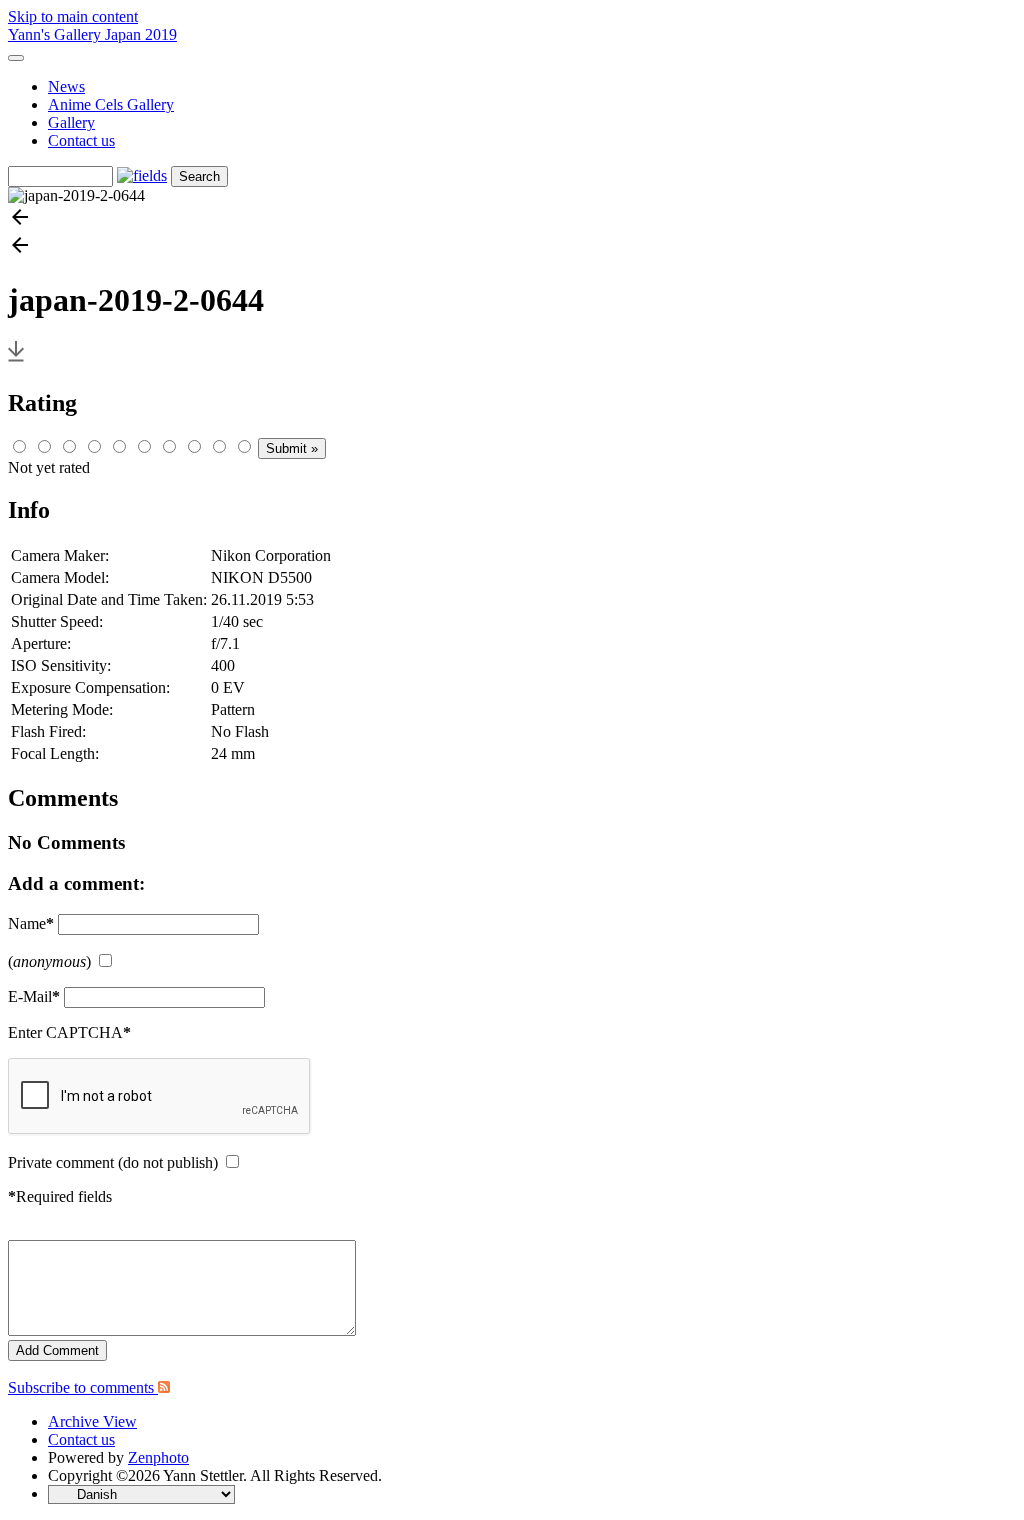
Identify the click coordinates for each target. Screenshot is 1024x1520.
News (66, 86)
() (49, 961)
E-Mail (34, 996)
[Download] (16, 360)
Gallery (71, 122)
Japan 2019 (141, 34)
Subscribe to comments (83, 1387)
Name (31, 923)
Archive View (92, 1421)
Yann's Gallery (56, 34)
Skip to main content (73, 16)
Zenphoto (158, 1457)
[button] (512, 219)
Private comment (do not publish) (113, 1162)
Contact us (81, 140)
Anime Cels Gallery (111, 104)
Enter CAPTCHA (69, 1032)
